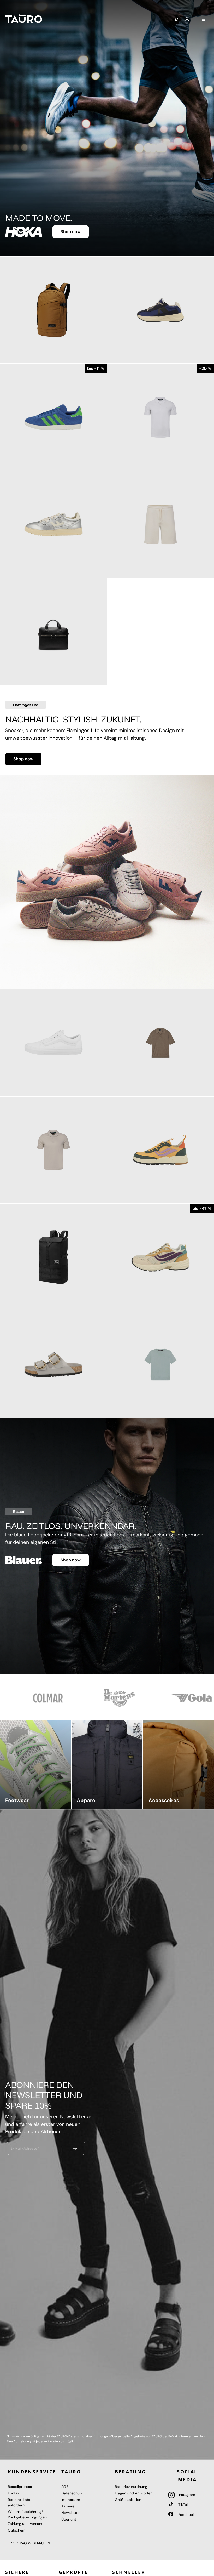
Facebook (186, 2515)
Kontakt (14, 2493)
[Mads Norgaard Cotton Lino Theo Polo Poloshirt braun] (160, 1043)
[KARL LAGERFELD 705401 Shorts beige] (160, 524)
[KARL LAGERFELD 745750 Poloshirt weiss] (160, 417)
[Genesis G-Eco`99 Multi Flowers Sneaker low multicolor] (160, 1257)
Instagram (186, 2495)
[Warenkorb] (195, 18)
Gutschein (16, 2530)
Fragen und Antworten (134, 2493)
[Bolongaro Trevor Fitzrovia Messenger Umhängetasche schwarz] (53, 632)
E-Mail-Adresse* (25, 2148)
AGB (65, 2487)
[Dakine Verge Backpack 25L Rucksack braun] (53, 310)
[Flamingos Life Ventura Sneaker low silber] (53, 524)
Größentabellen (128, 2500)
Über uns (69, 2519)
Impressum (71, 2500)
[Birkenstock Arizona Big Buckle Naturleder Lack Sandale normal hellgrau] (53, 1365)
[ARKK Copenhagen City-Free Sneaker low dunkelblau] (160, 310)
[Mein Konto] (187, 20)
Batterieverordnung (131, 2487)
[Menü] (204, 20)
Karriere (68, 2506)
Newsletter (70, 2513)
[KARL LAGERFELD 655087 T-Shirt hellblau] (160, 1365)
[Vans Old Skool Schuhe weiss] (53, 1043)
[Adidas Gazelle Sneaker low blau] (53, 417)
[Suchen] (176, 20)
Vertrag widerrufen (31, 2543)
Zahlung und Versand (26, 2524)
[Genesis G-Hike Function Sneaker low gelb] (160, 1150)
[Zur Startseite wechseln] (24, 19)
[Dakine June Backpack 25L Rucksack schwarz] (53, 1257)
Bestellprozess (20, 2487)
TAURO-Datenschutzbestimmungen (83, 2436)
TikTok (183, 2505)
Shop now (71, 230)
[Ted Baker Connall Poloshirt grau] (53, 1150)
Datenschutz (72, 2493)
